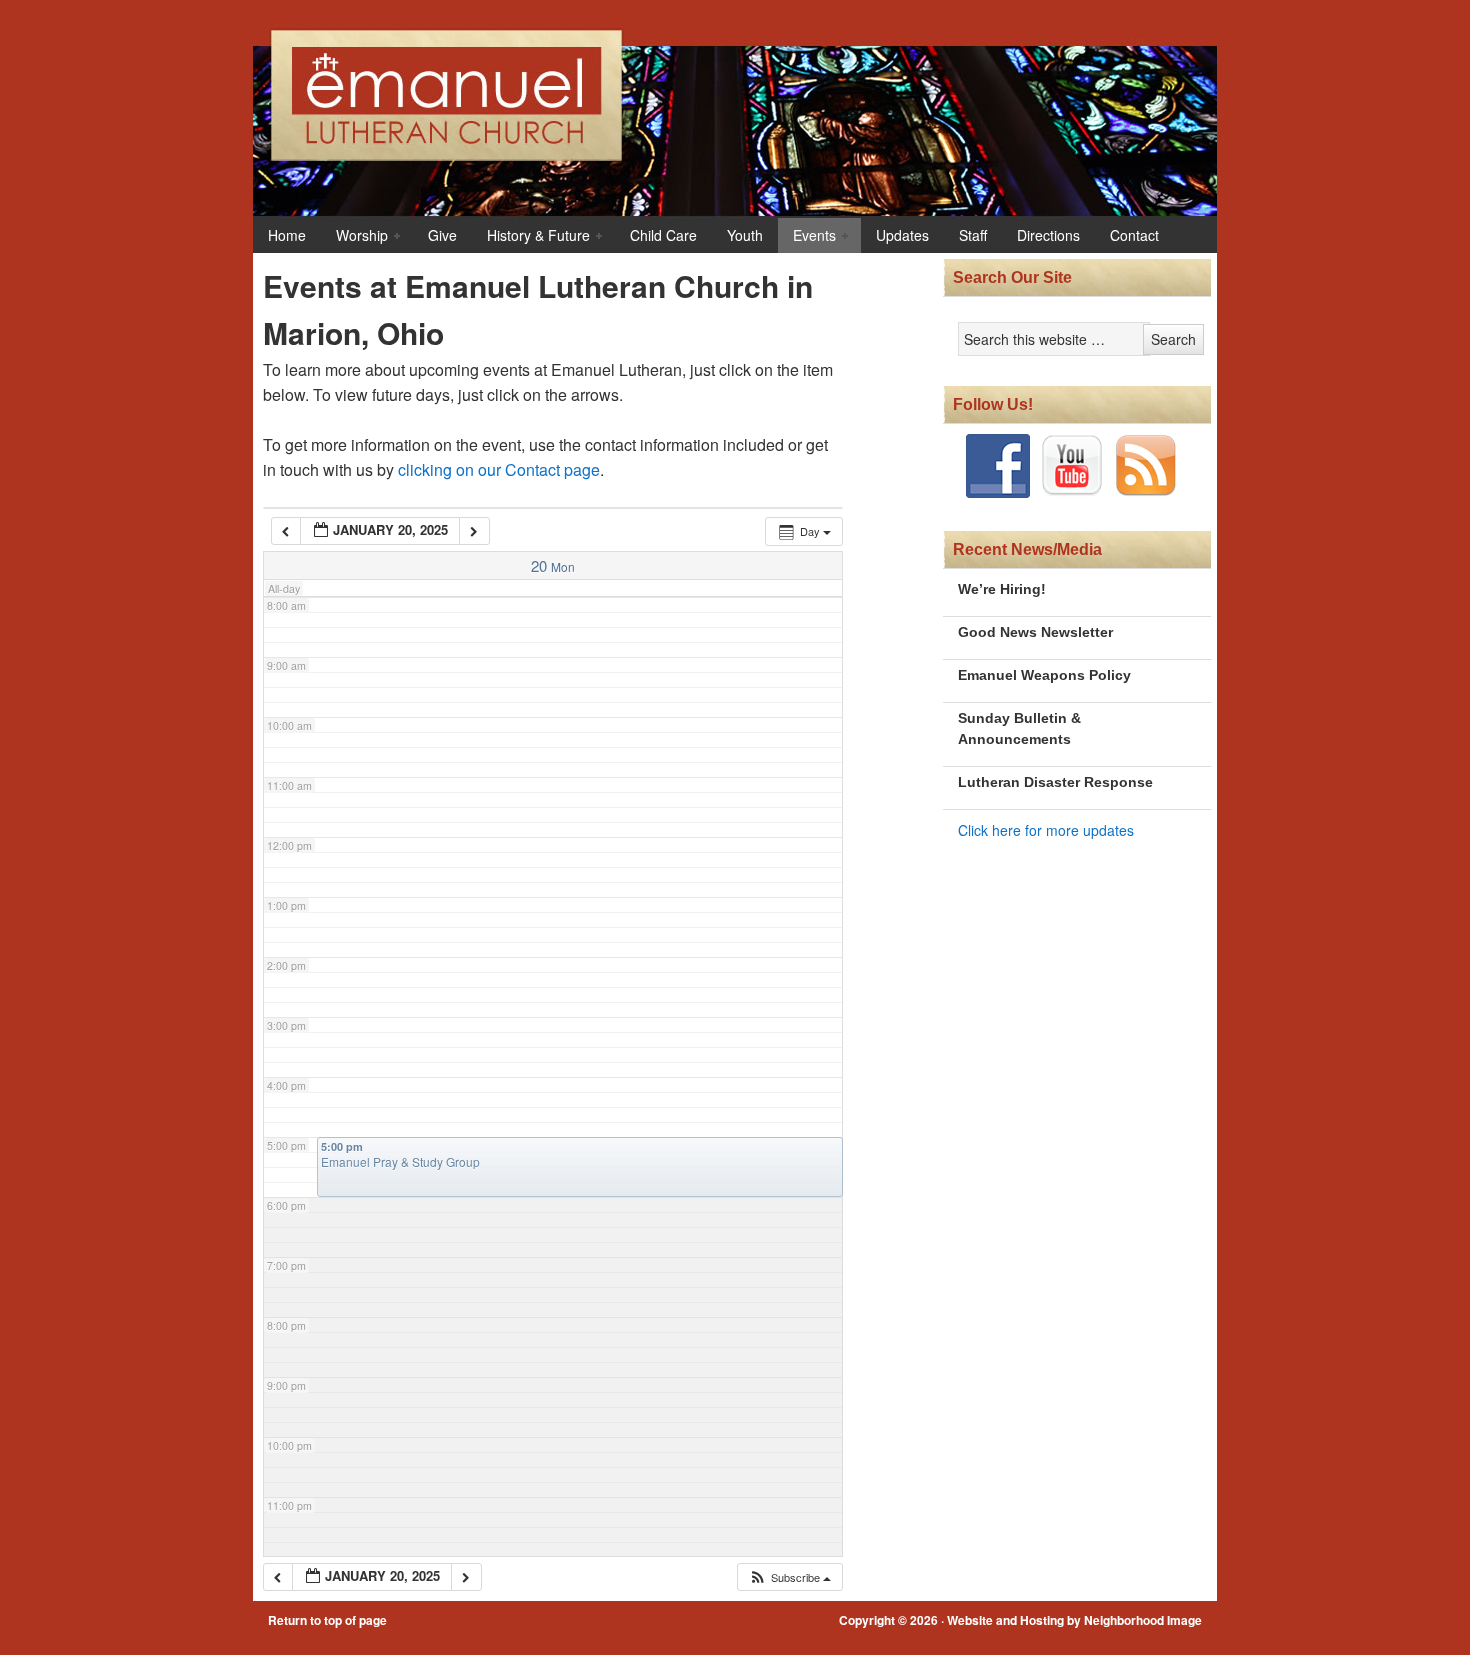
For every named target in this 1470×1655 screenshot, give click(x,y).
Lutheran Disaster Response (1055, 782)
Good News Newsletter (1035, 632)
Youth (745, 235)
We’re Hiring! (1002, 589)
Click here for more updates (1046, 830)
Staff (973, 235)
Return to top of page (327, 1620)
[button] (789, 1577)
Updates (902, 235)
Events (807, 236)
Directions (1048, 235)
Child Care (663, 235)
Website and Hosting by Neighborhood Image (1074, 1620)
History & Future (531, 236)
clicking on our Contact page (499, 469)
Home (287, 235)
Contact (1134, 235)
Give (442, 235)
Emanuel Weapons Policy (1044, 675)
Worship (354, 236)
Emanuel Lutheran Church (780, 104)
